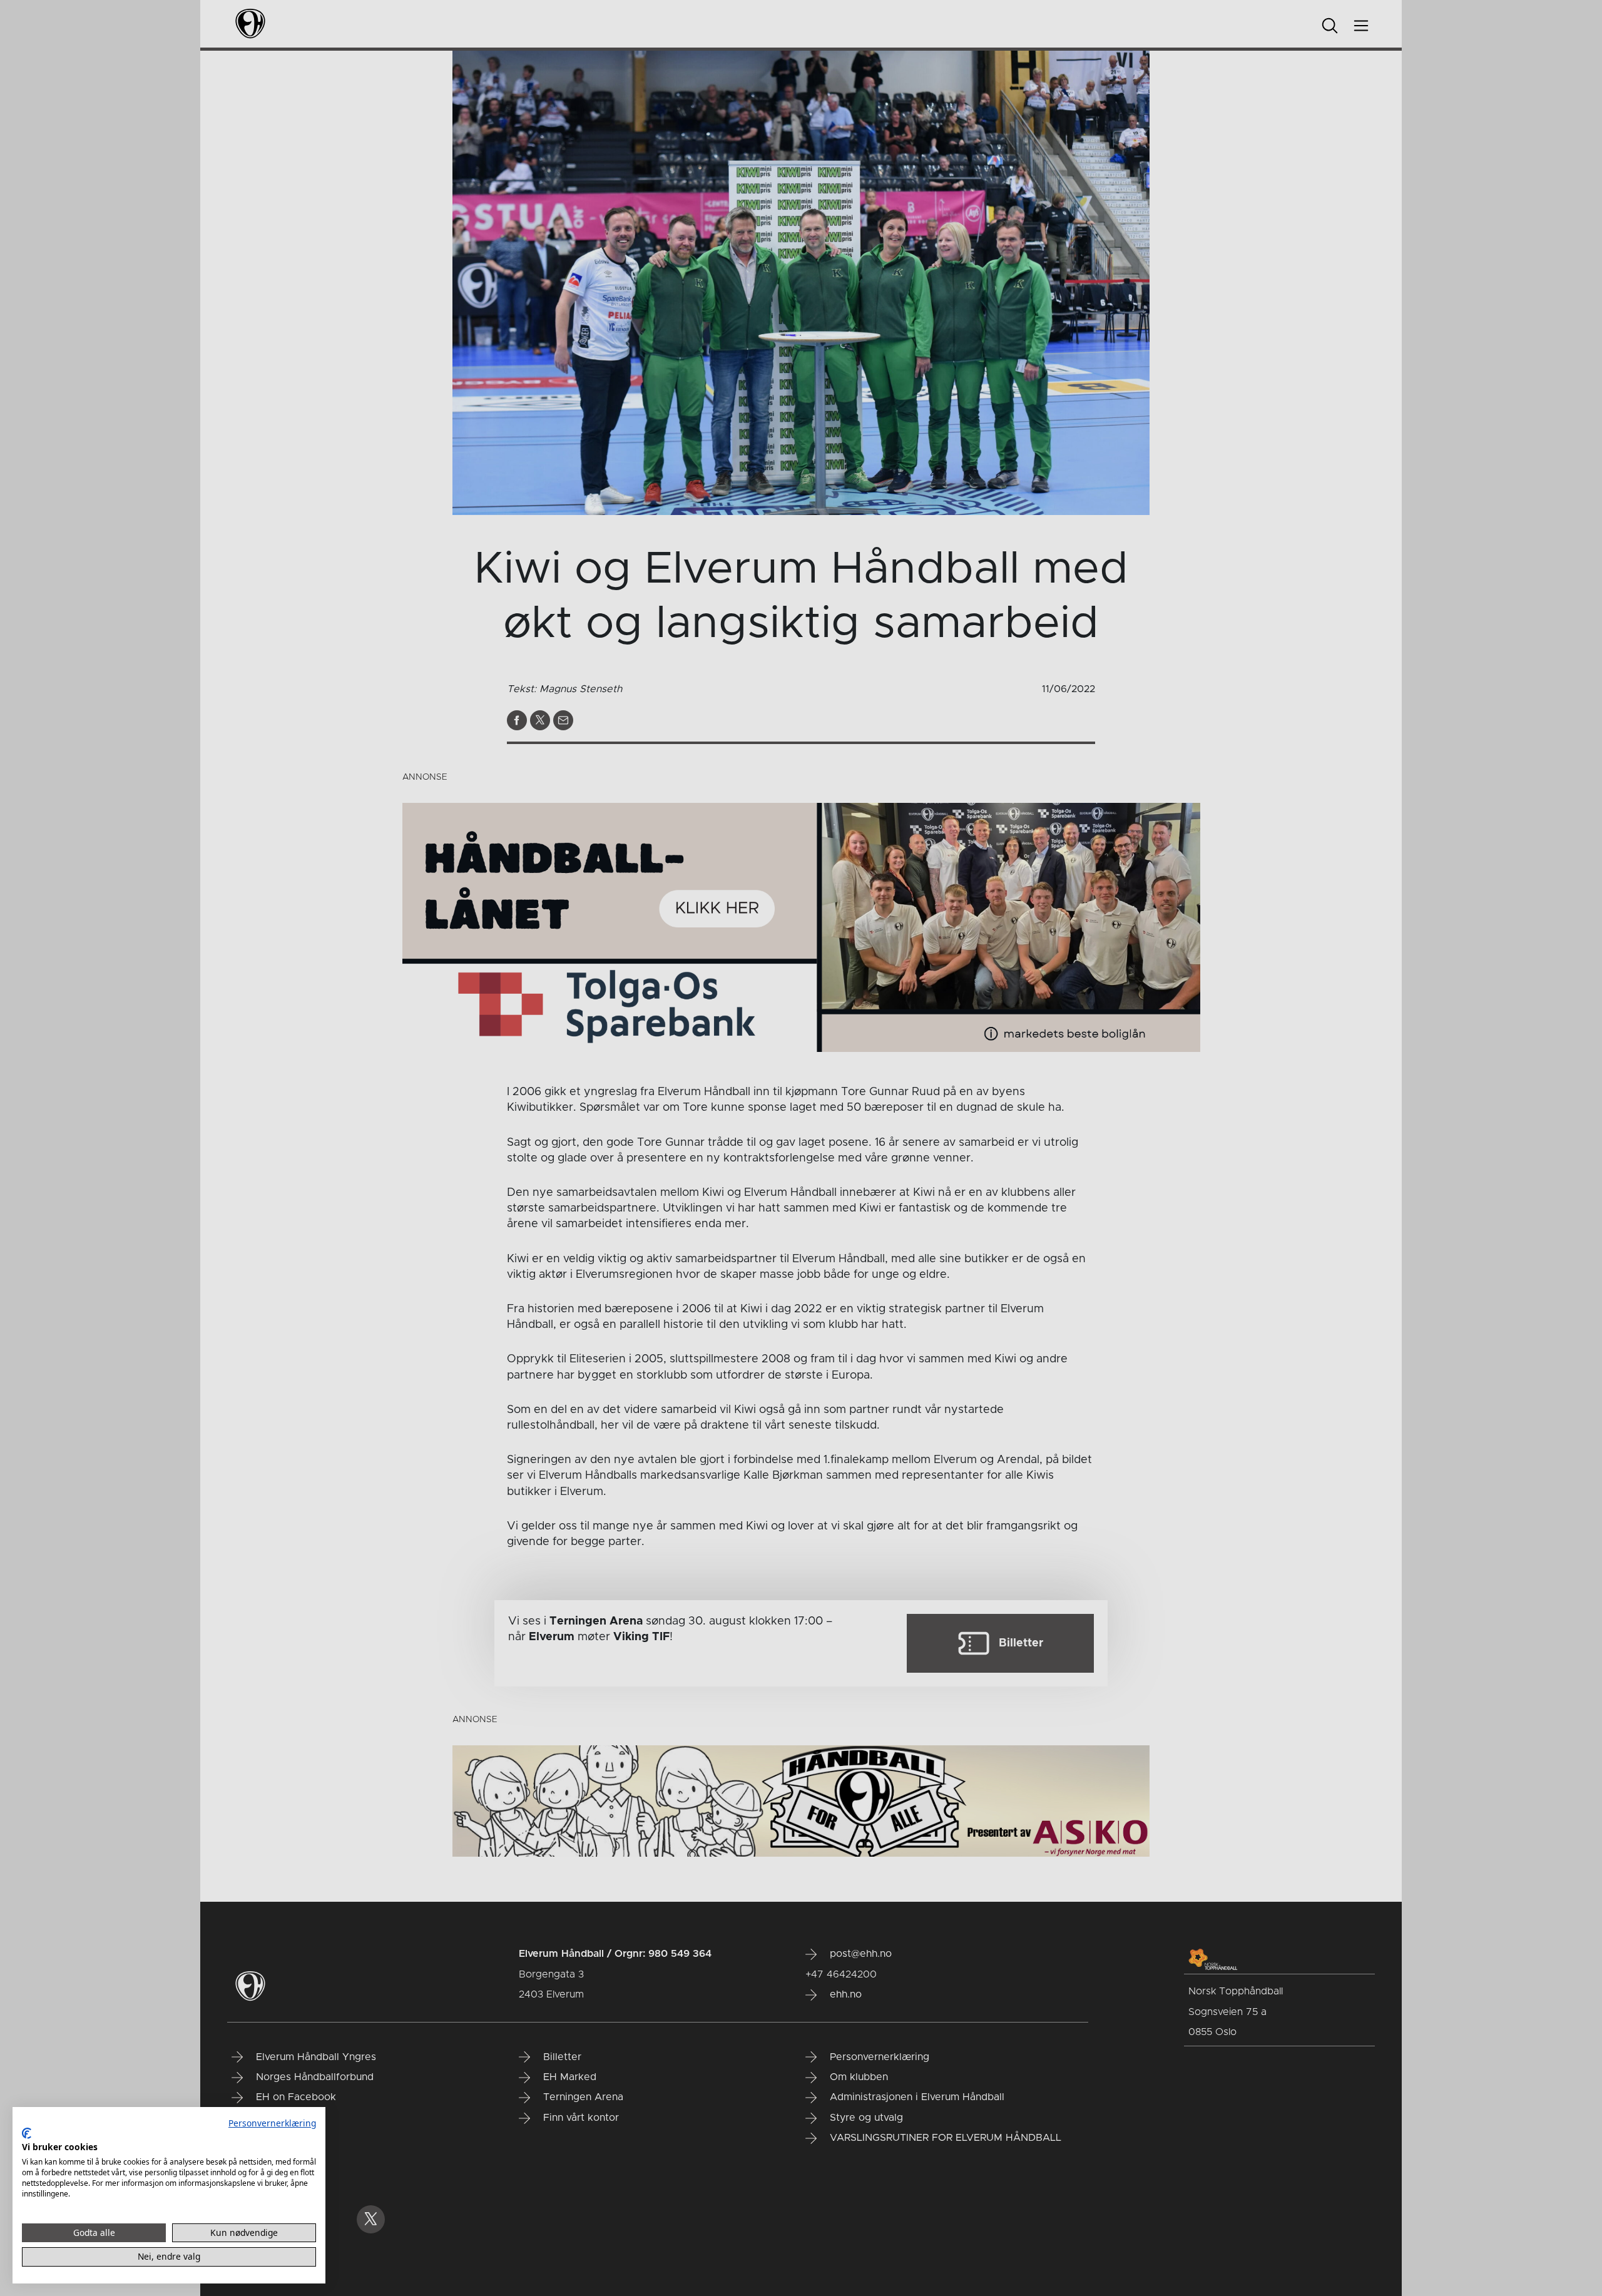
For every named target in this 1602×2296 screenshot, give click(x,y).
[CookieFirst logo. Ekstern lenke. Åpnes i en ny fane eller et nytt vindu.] (27, 2133)
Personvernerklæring (272, 2123)
